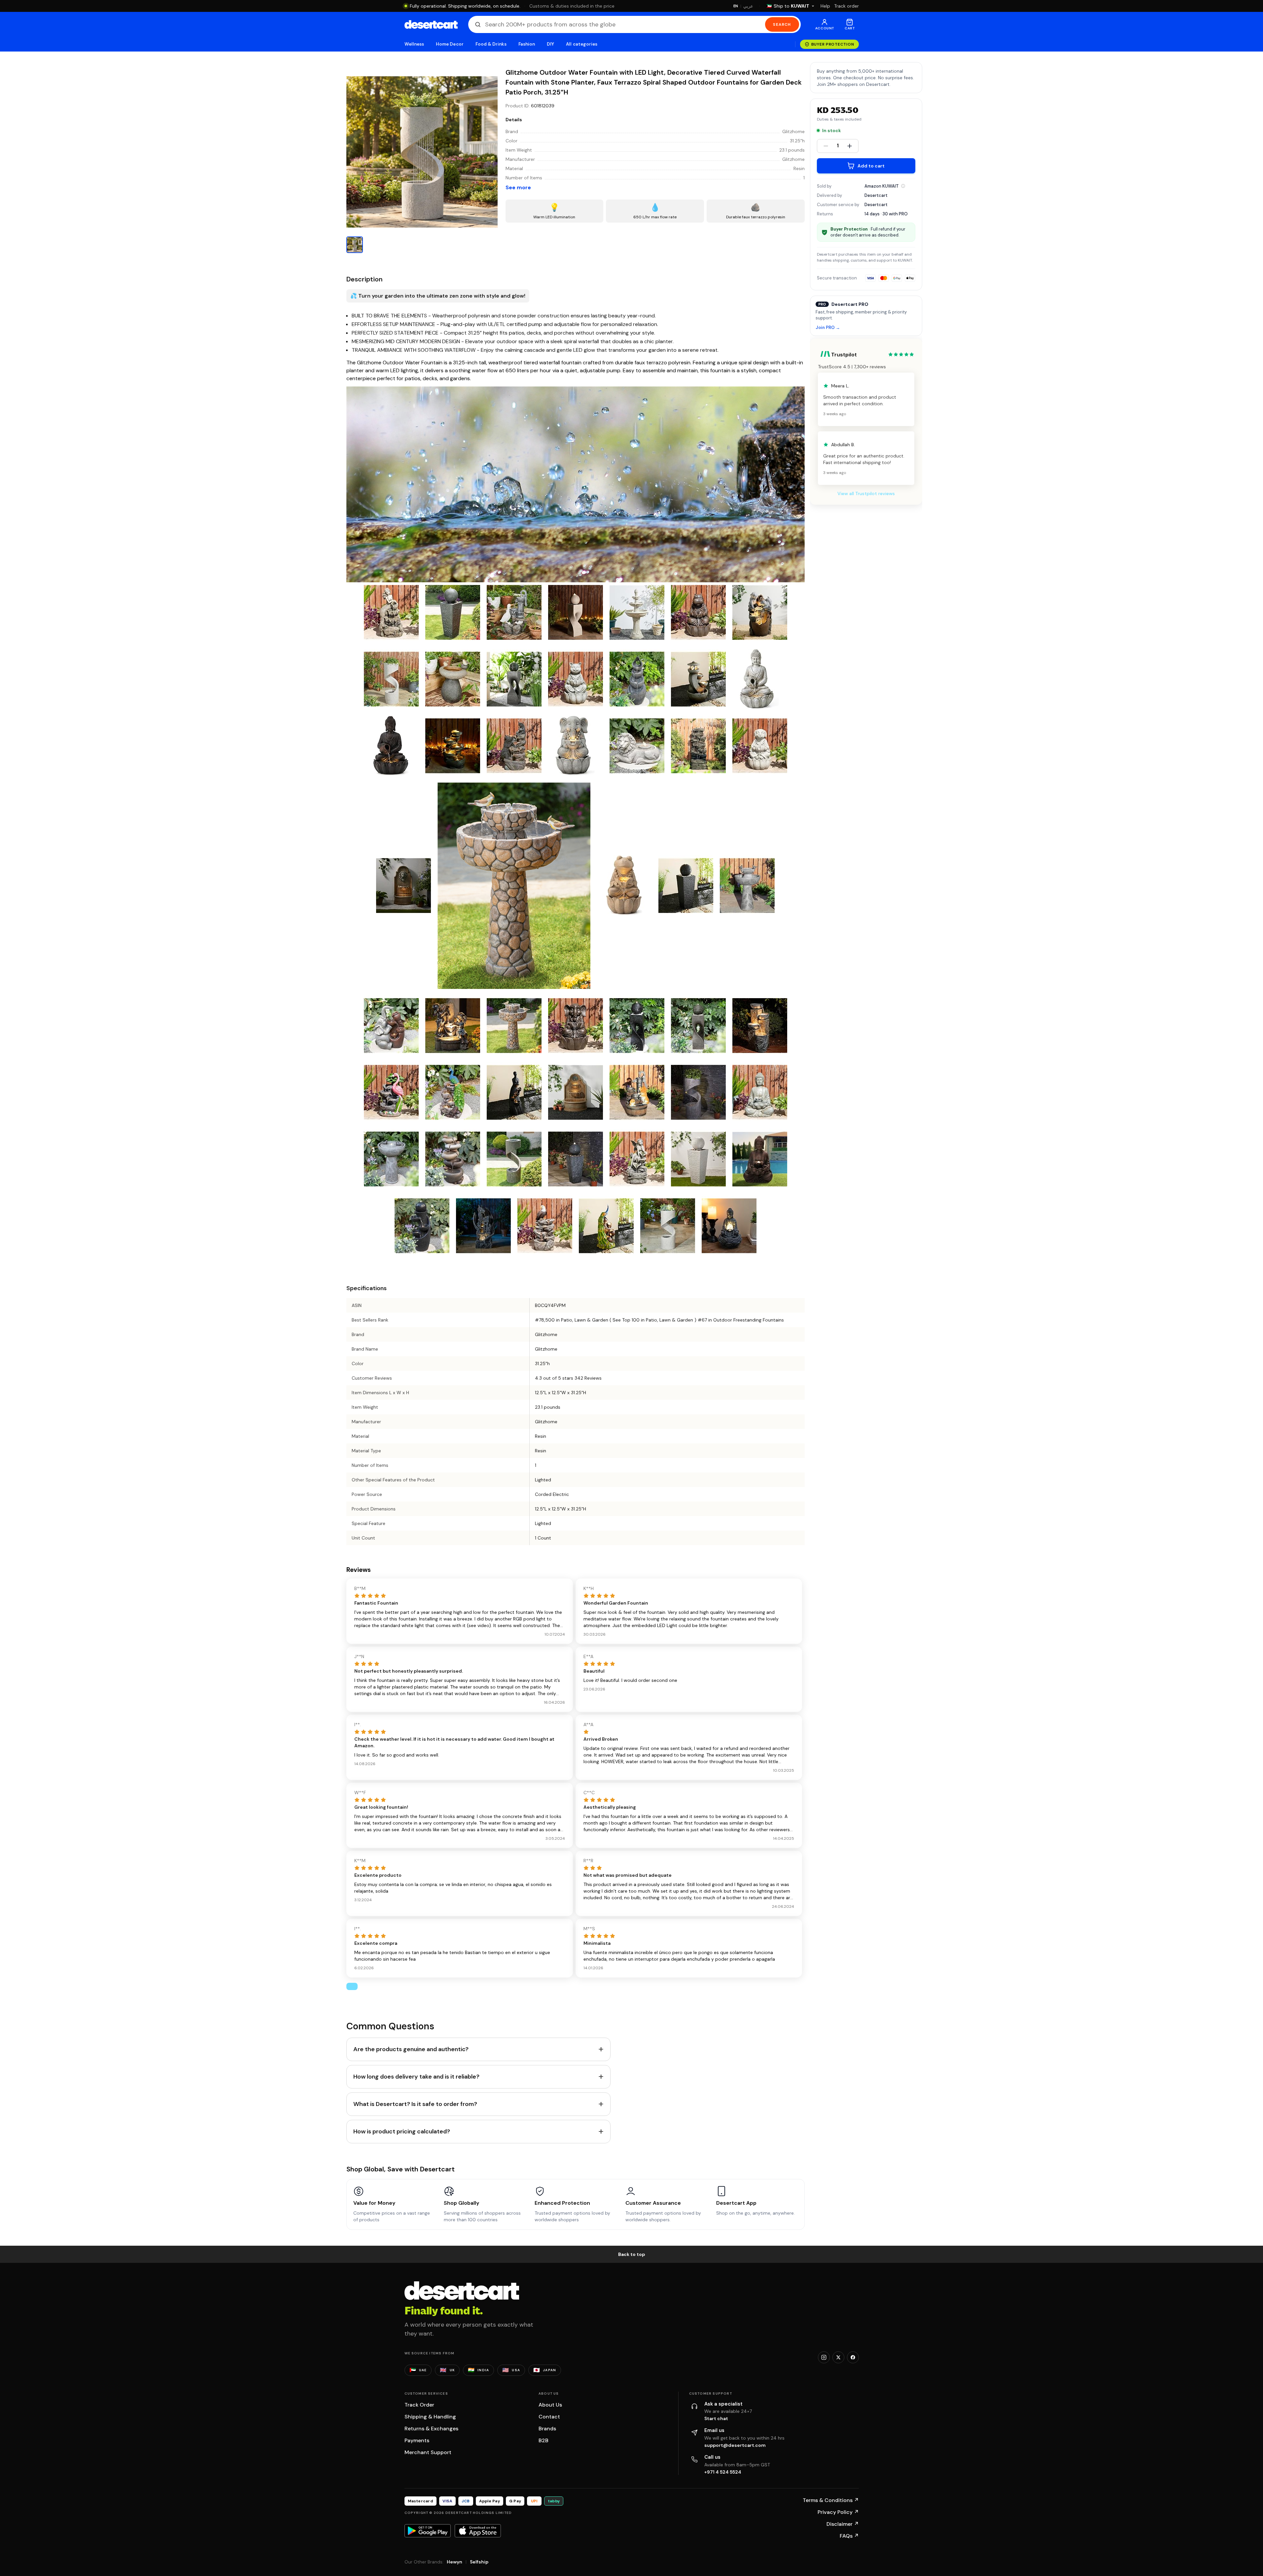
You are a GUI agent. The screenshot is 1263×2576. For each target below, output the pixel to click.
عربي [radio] (748, 6)
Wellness (414, 44)
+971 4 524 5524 (723, 2472)
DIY (550, 44)
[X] (838, 2357)
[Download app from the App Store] (478, 2531)
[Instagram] (824, 2357)
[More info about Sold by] (903, 186)
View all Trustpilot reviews (866, 493)
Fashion (527, 44)
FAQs (849, 2536)
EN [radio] (736, 6)
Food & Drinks (491, 44)
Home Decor (450, 44)
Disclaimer (843, 2524)
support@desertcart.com (735, 2445)
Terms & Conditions (831, 2500)
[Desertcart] (431, 24)
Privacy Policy (838, 2512)
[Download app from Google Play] (428, 2531)
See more (518, 187)
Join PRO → (828, 328)
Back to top (632, 2254)
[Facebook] (853, 2357)
